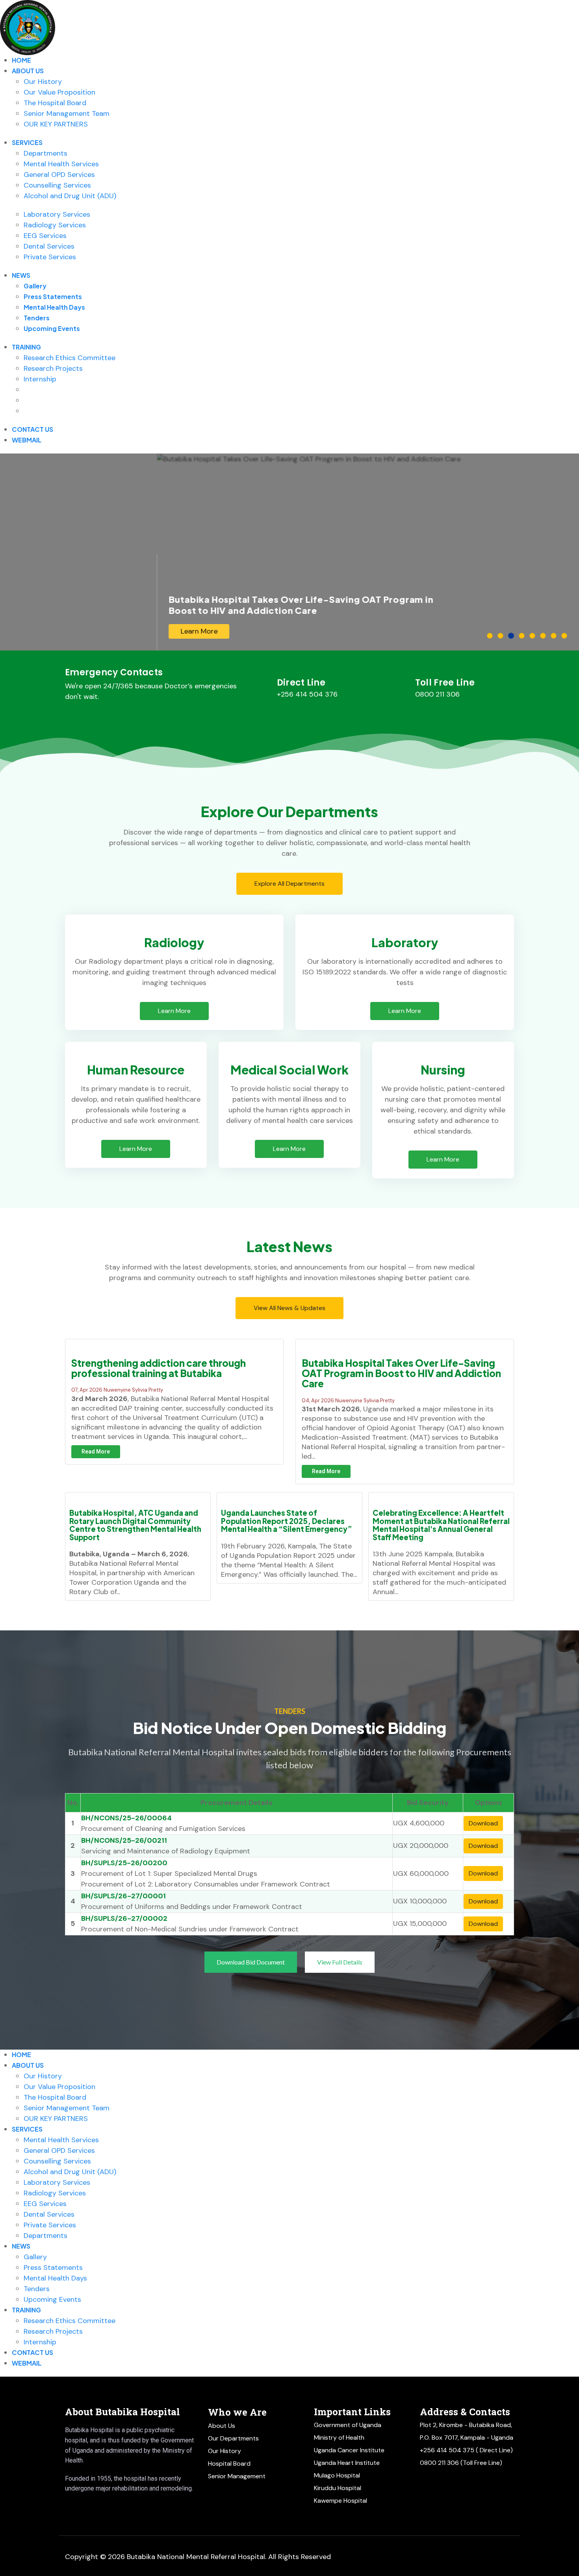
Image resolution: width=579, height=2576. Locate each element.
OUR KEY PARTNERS (56, 124)
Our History (43, 82)
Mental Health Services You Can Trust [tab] (493, 636)
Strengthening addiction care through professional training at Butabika (159, 1368)
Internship (40, 379)
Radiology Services (55, 225)
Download (483, 1823)
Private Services (50, 257)
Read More (96, 1452)
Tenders (37, 318)
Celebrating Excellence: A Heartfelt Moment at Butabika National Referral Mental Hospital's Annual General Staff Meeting (441, 1525)
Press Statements (53, 296)
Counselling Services (57, 185)
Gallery (35, 286)
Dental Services (49, 246)
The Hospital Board (55, 103)
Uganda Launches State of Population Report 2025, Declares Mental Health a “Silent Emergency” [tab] (535, 636)
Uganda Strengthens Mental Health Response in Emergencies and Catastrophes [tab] (556, 636)
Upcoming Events (52, 328)
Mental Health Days (54, 307)
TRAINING (26, 347)
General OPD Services (59, 175)
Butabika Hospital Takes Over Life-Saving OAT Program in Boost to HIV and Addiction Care (401, 1373)
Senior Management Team (67, 113)
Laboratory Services (57, 214)
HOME (21, 60)
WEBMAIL (27, 440)
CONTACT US (32, 429)
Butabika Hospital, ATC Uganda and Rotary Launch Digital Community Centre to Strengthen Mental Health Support (135, 1525)
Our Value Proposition (59, 92)
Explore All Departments (289, 884)
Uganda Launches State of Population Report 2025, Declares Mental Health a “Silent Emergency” (287, 1521)
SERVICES (27, 142)
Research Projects (53, 368)
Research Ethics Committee (70, 358)
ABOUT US (28, 71)
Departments (45, 153)
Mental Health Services (61, 164)
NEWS (21, 275)
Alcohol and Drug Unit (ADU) (70, 196)
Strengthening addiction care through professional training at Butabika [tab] (503, 636)
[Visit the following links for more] (76, 2507)
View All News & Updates (289, 1308)
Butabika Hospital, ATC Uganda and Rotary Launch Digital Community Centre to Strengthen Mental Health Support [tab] (524, 636)
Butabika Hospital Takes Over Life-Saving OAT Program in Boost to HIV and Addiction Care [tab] (514, 636)
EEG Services (45, 236)
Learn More (42, 631)
